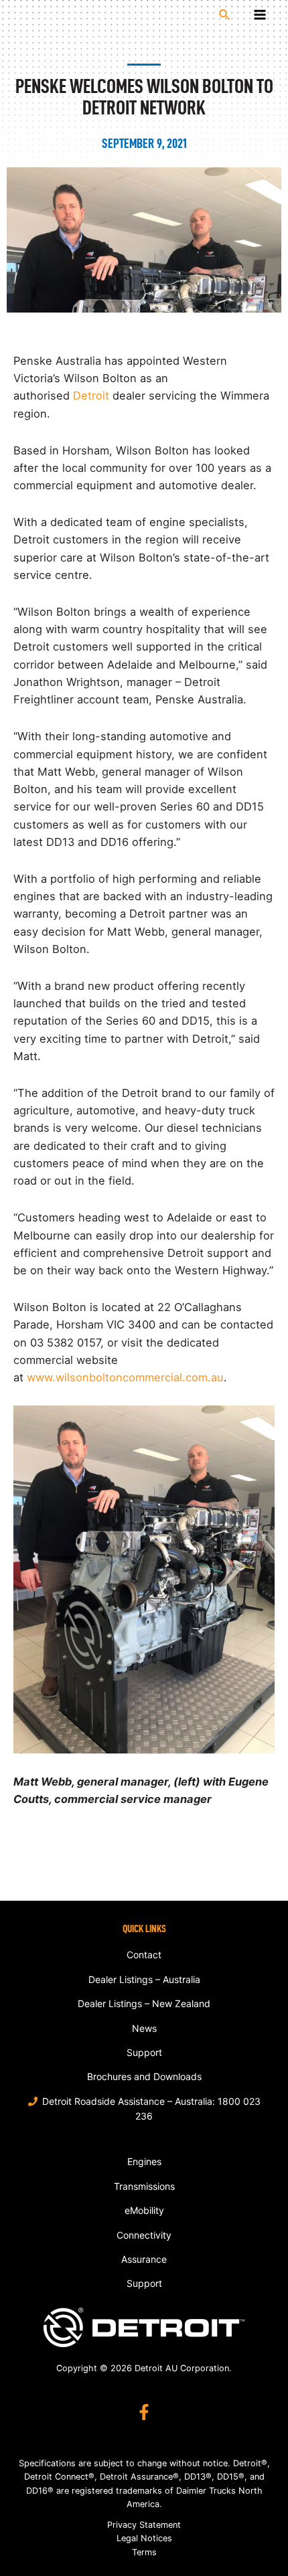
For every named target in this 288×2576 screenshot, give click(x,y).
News (144, 2028)
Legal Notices (144, 2538)
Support (144, 2052)
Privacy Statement (144, 2525)
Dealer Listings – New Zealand (144, 2003)
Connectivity (144, 2235)
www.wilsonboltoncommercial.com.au (125, 1377)
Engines (144, 2161)
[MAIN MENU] (260, 15)
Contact (144, 1955)
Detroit (91, 396)
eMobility (144, 2210)
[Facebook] (144, 2412)
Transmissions (144, 2186)
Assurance (144, 2259)
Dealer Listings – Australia (144, 1979)
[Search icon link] (225, 15)
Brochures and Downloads (144, 2076)
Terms (144, 2552)
